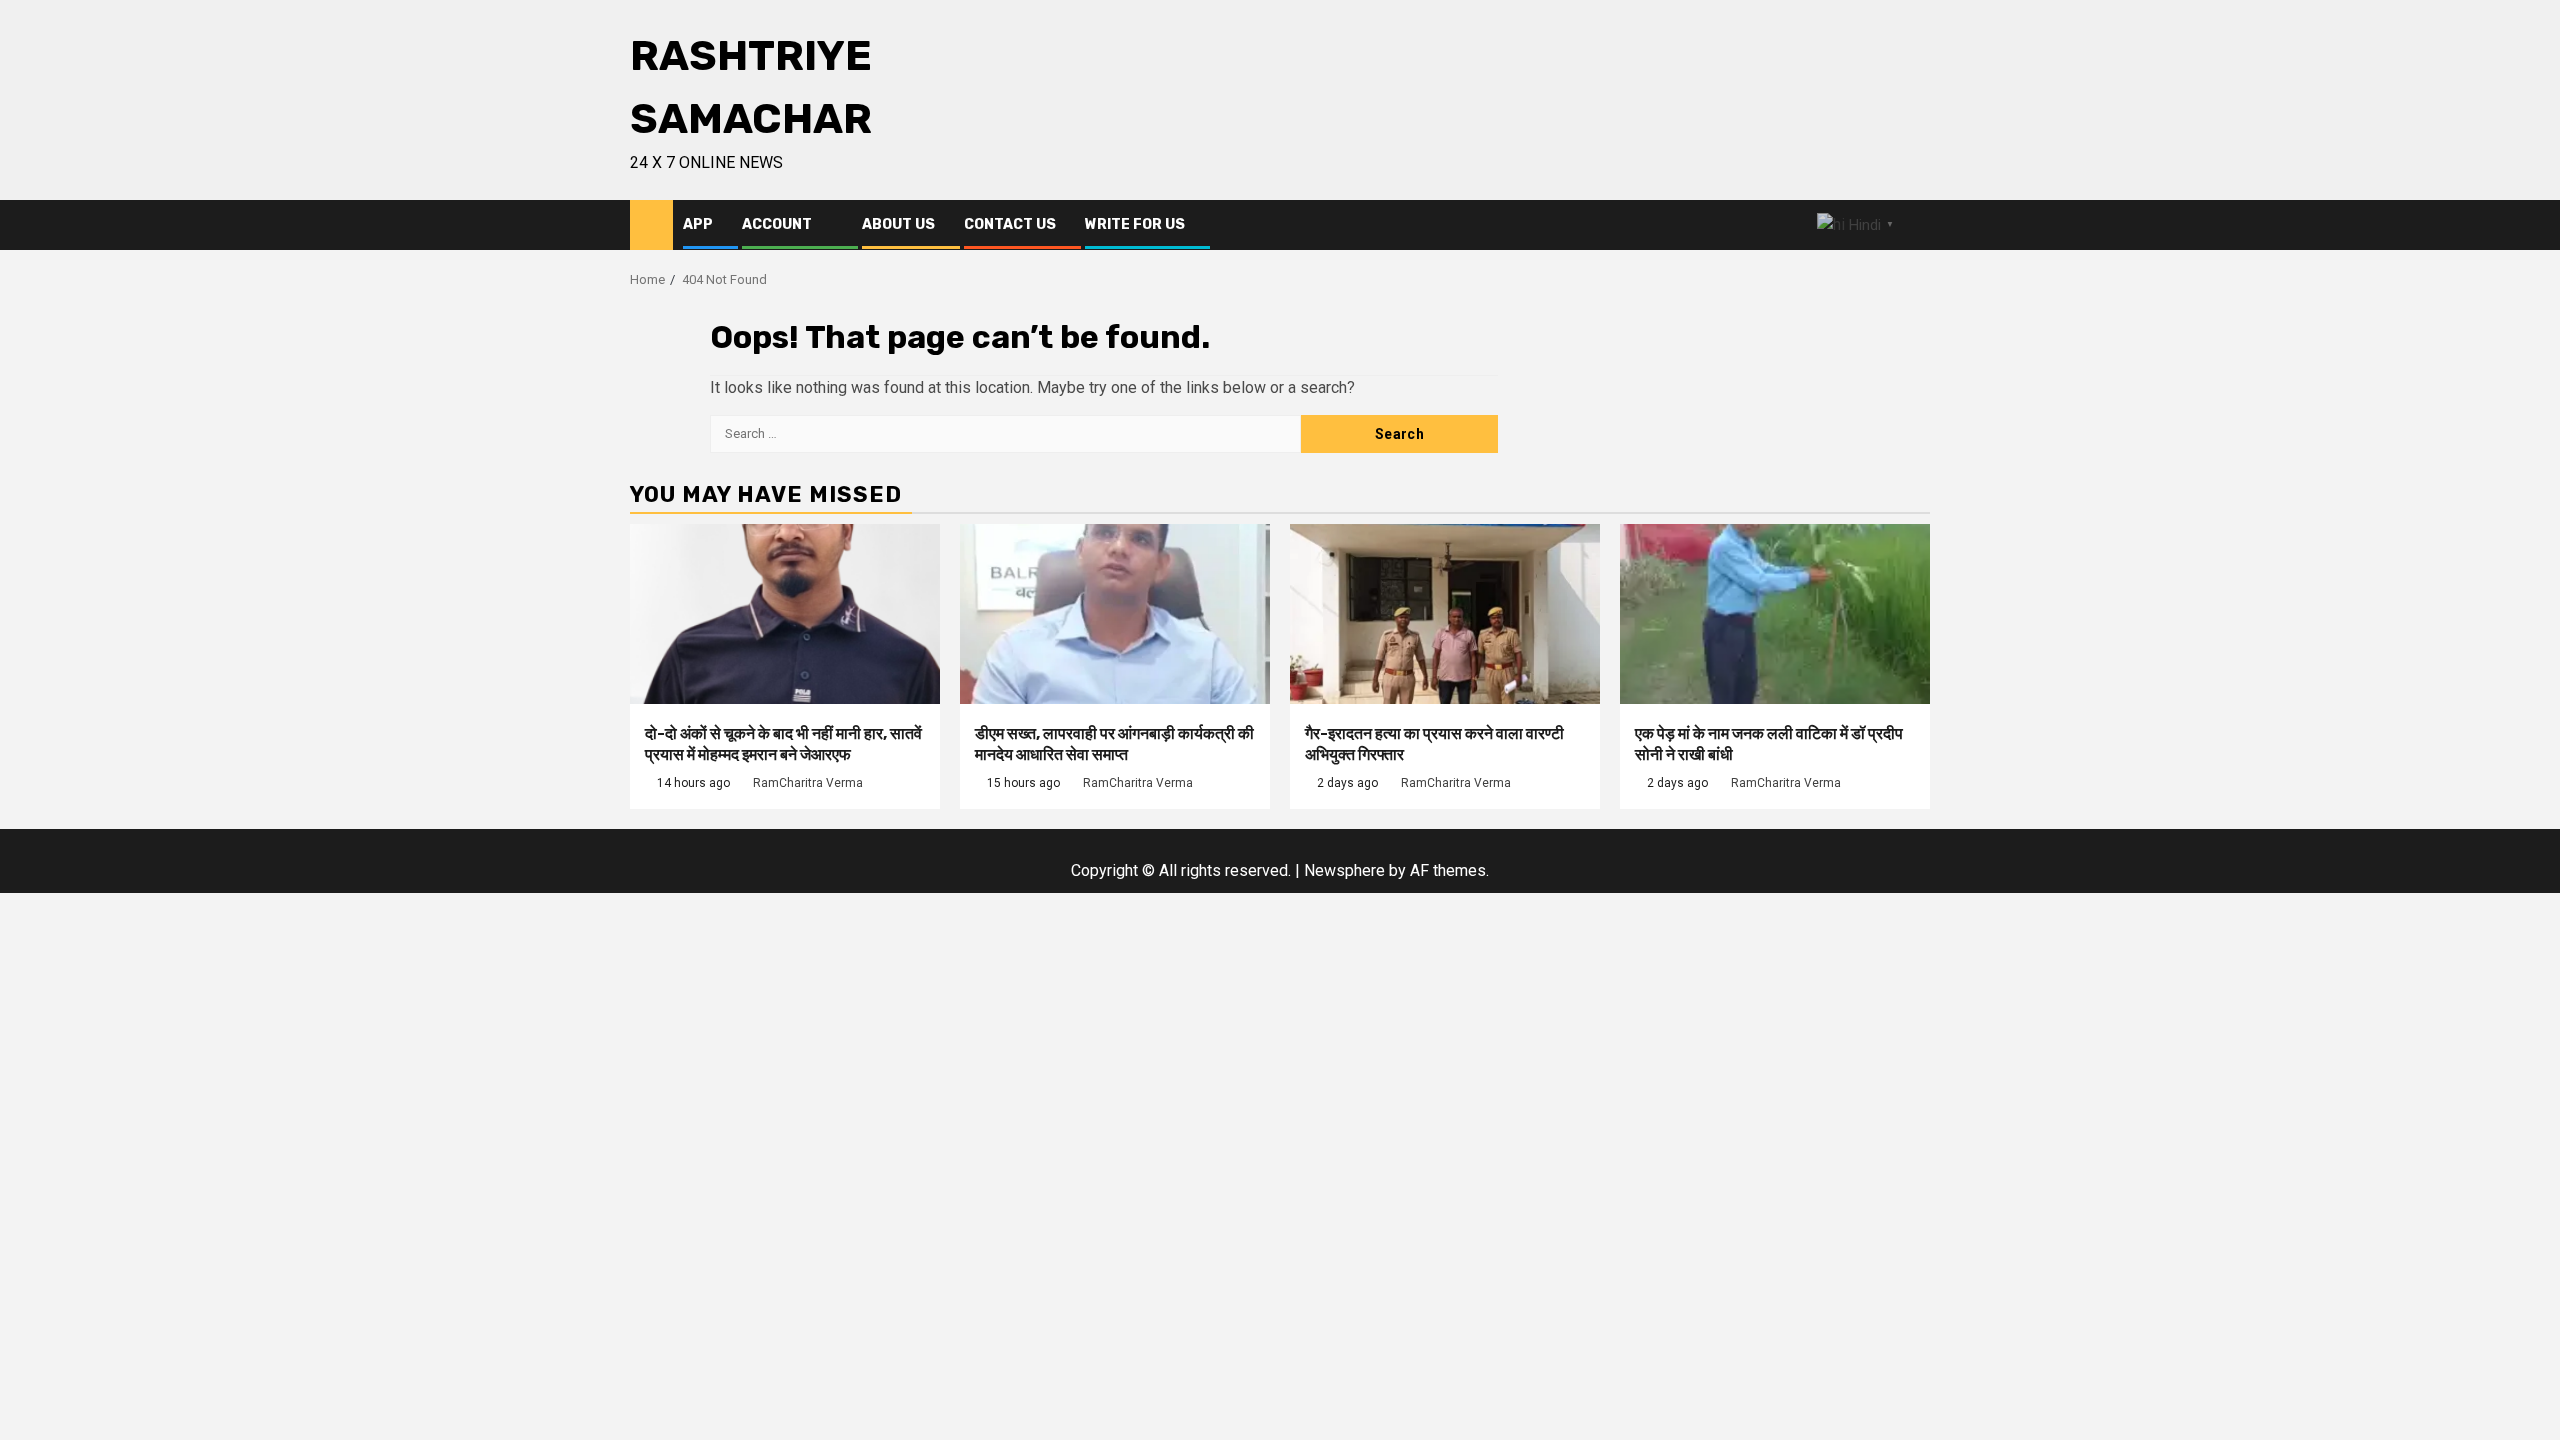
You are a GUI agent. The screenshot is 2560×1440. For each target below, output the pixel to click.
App (698, 224)
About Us (898, 224)
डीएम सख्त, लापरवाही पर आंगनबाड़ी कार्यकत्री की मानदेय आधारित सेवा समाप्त (1114, 744)
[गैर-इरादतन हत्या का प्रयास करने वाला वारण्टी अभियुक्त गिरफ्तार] (1445, 614)
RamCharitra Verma (808, 783)
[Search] (1915, 225)
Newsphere (1344, 870)
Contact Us (1010, 224)
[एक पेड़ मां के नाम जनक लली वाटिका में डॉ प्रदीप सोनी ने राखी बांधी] (1775, 614)
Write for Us (1135, 224)
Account (777, 224)
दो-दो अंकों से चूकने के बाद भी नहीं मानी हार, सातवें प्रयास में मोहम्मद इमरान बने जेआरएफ (783, 744)
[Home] (651, 224)
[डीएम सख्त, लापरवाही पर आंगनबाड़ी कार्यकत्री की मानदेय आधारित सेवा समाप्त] (1115, 614)
